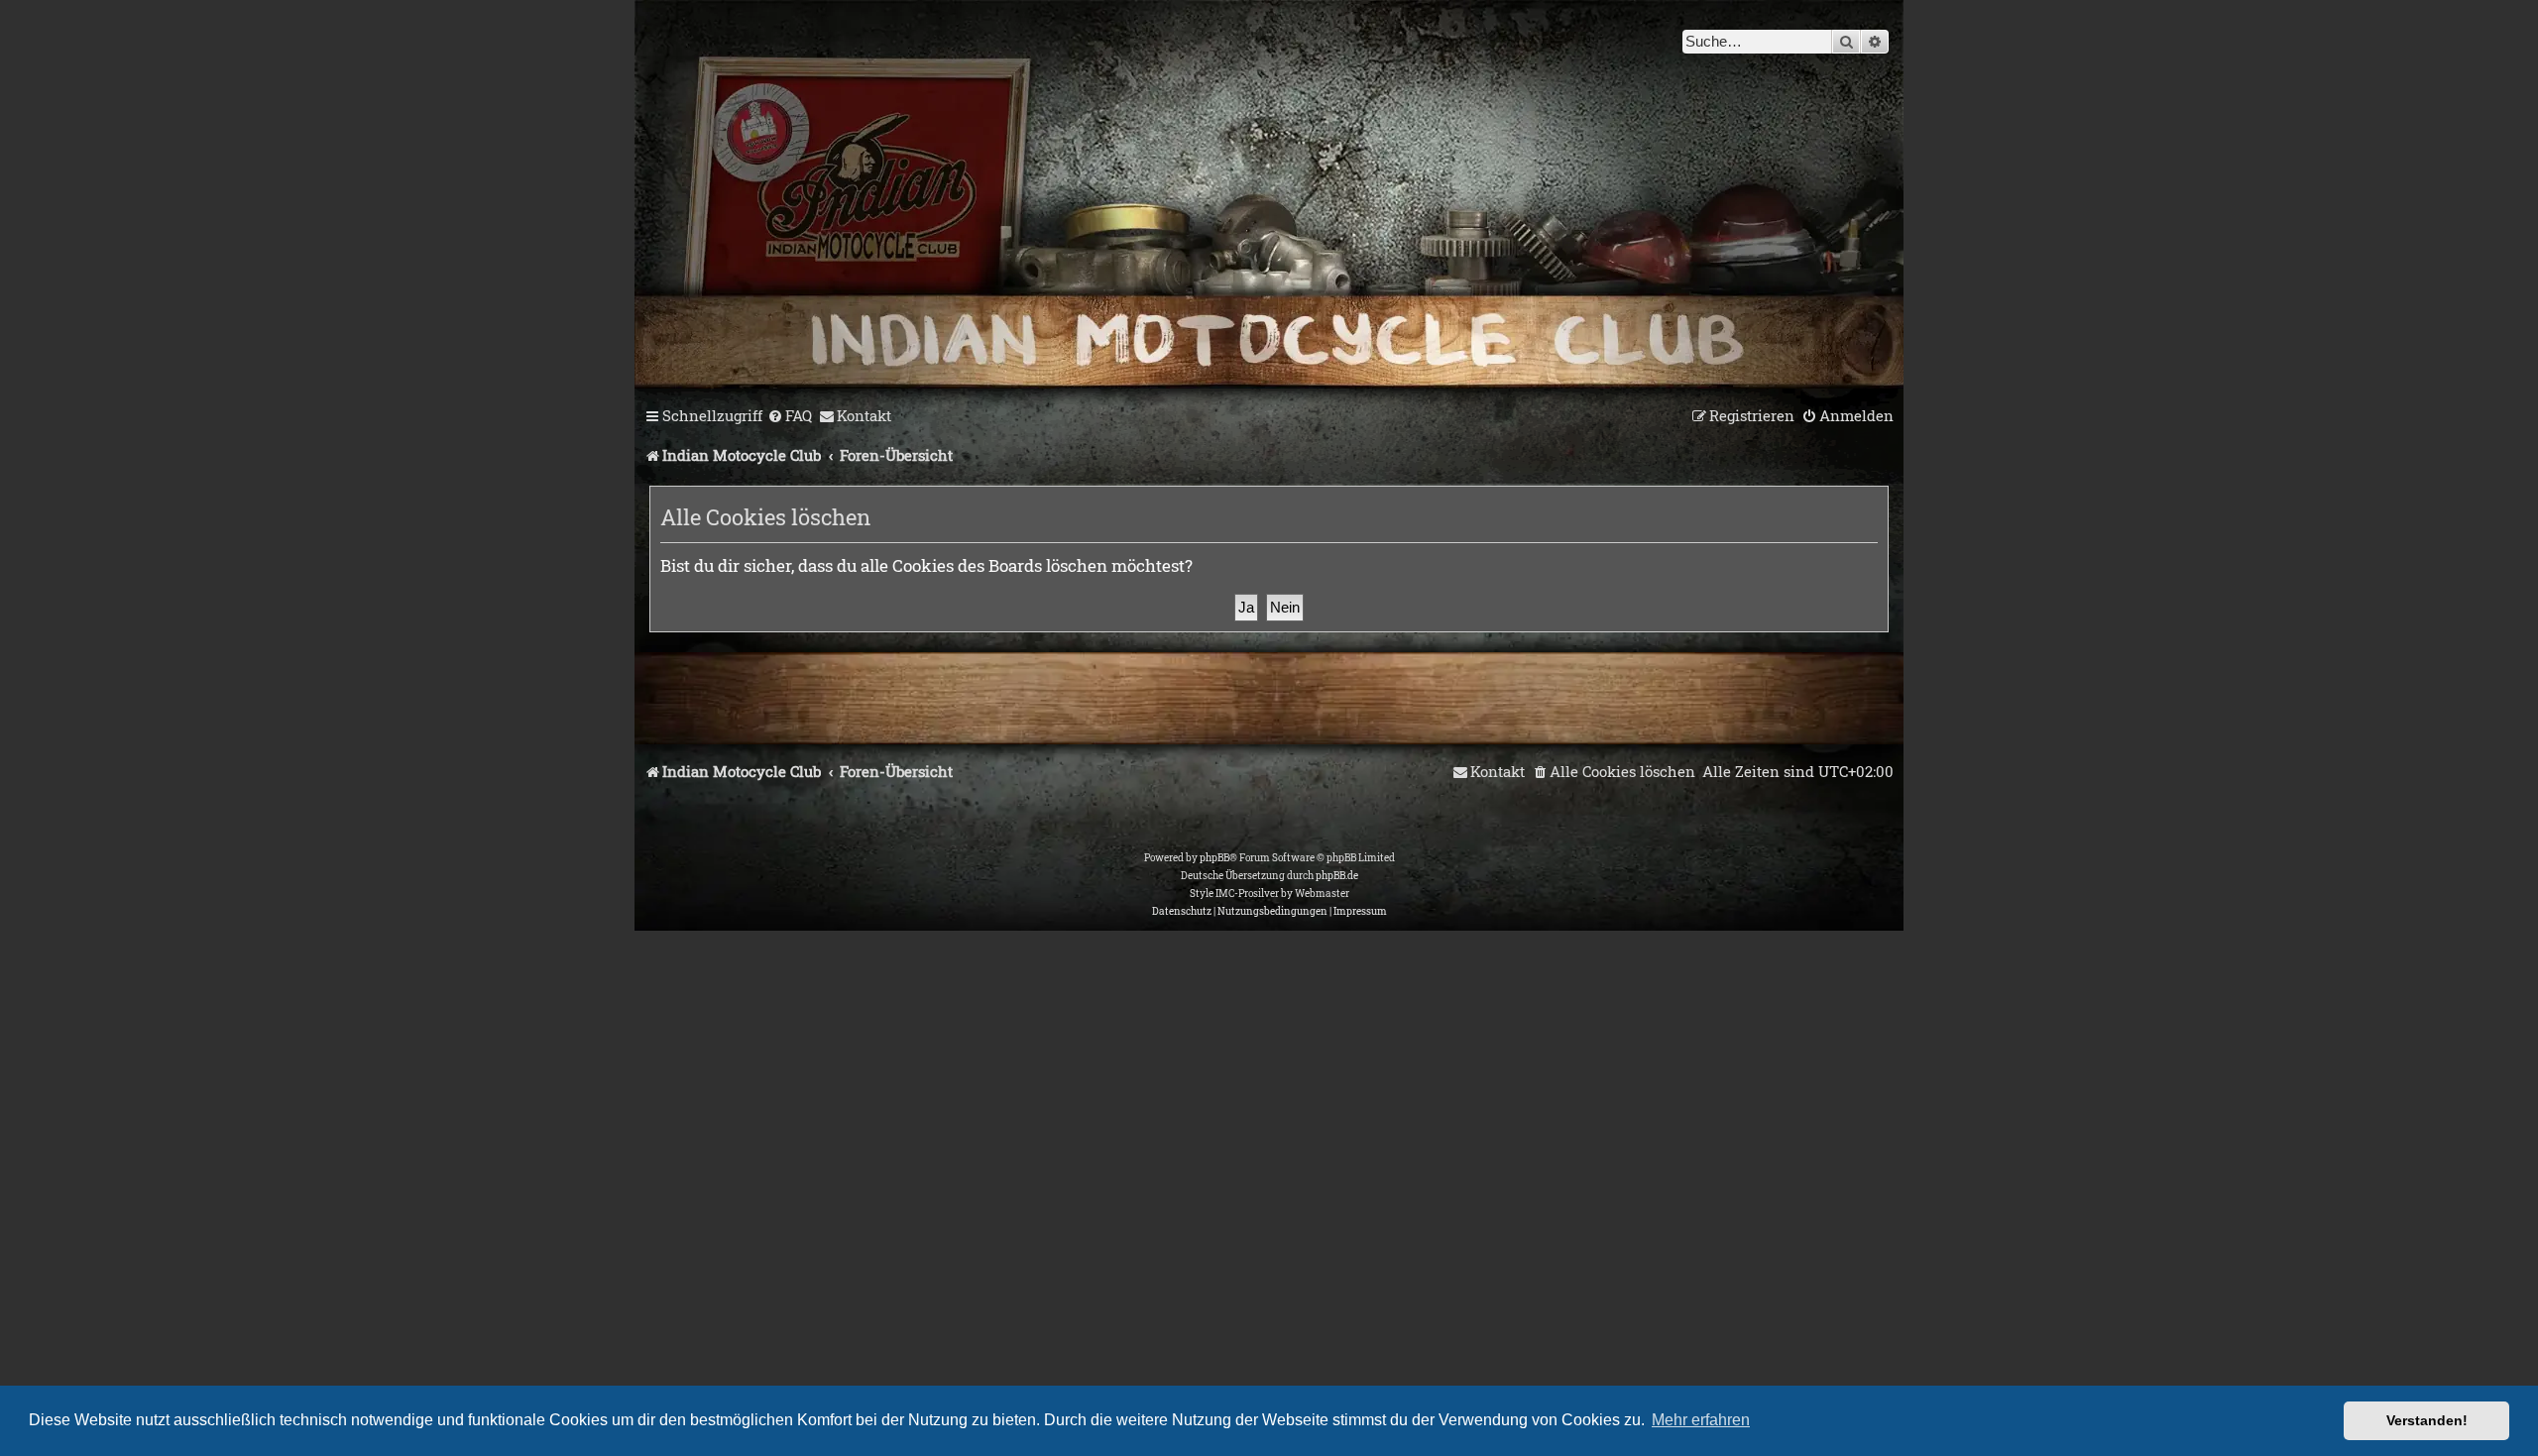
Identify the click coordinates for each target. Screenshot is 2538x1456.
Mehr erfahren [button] (1701, 1420)
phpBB (1214, 858)
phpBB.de (1337, 876)
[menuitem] (790, 416)
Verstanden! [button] (2427, 1420)
